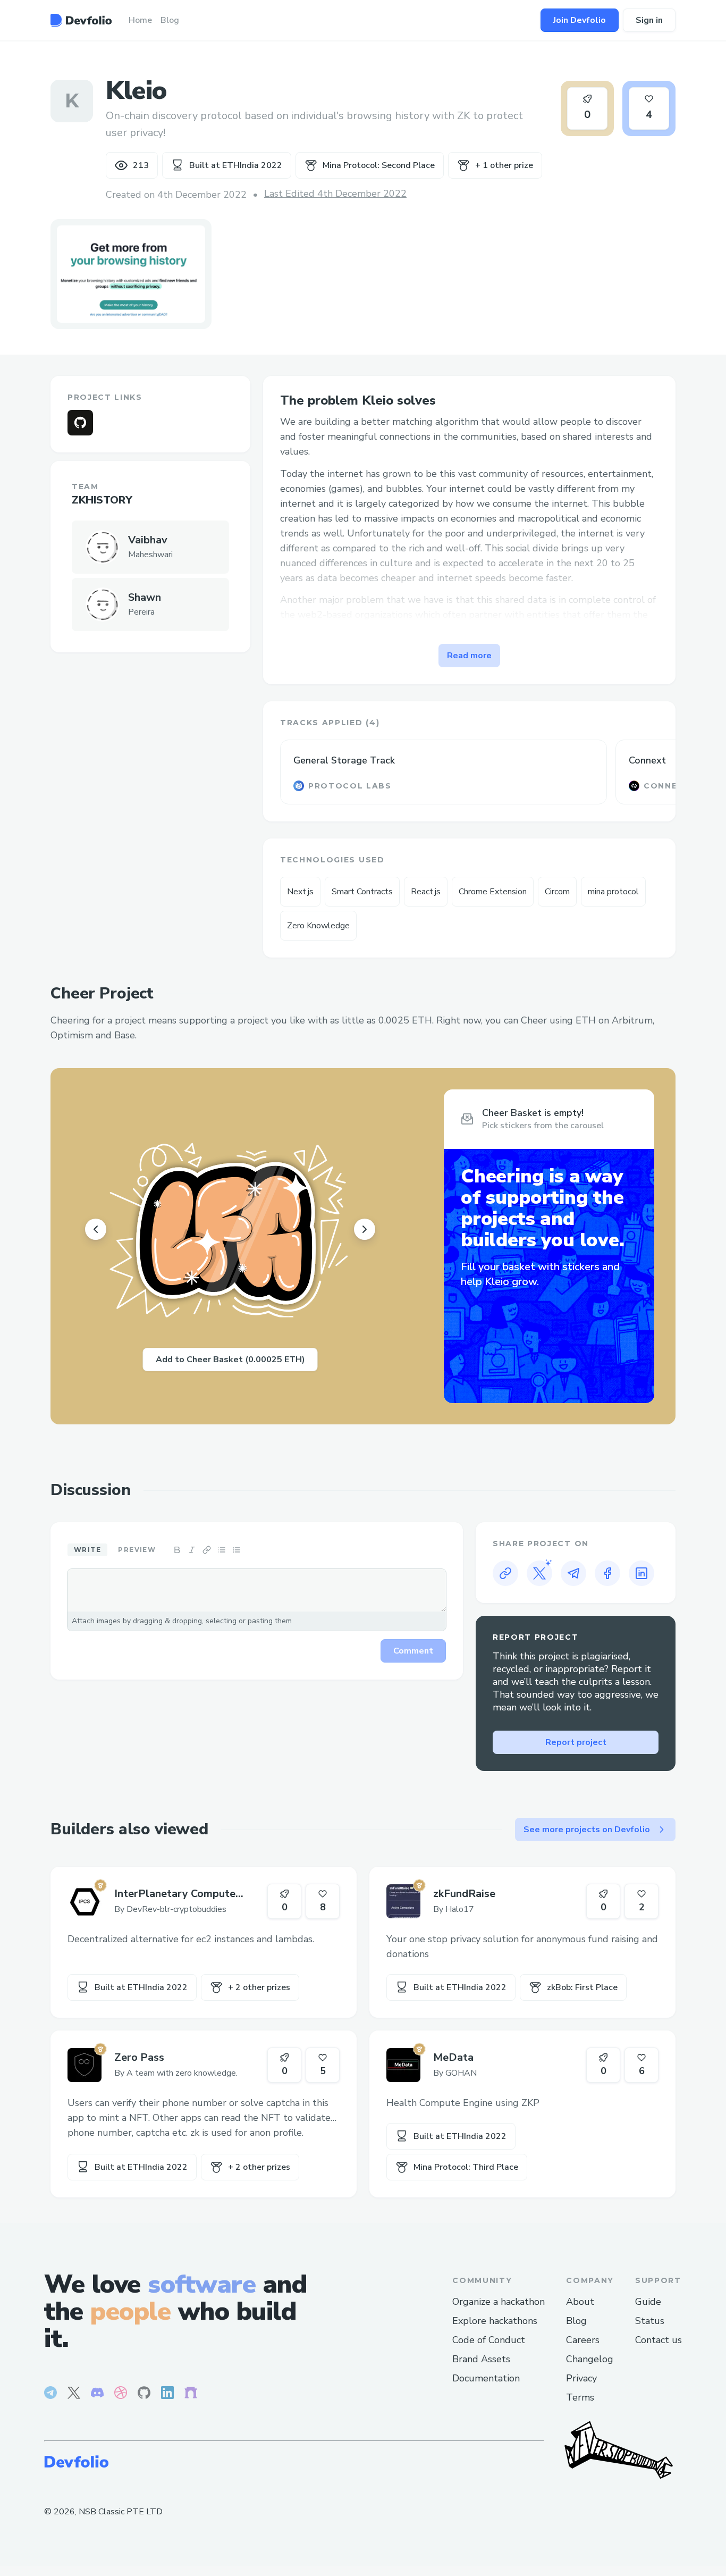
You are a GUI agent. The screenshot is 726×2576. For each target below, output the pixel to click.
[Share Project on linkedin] (641, 1573)
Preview (137, 1550)
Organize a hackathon (499, 2302)
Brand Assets (481, 2359)
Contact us (659, 2340)
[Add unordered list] (222, 1550)
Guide (648, 2302)
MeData (453, 2057)
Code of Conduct (489, 2340)
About (580, 2302)
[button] (131, 274)
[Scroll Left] (96, 1229)
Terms (580, 2397)
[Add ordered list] (237, 1550)
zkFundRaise (464, 1894)
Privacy (581, 2378)
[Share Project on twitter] (539, 1573)
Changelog (590, 2359)
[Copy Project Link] (505, 1573)
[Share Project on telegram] (573, 1573)
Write (87, 1550)
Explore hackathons (495, 2321)
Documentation (486, 2378)
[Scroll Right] (365, 1229)
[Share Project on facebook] (607, 1573)
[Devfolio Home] (81, 20)
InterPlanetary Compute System (175, 1894)
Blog (576, 2321)
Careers (583, 2340)
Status (650, 2321)
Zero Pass (139, 2057)
